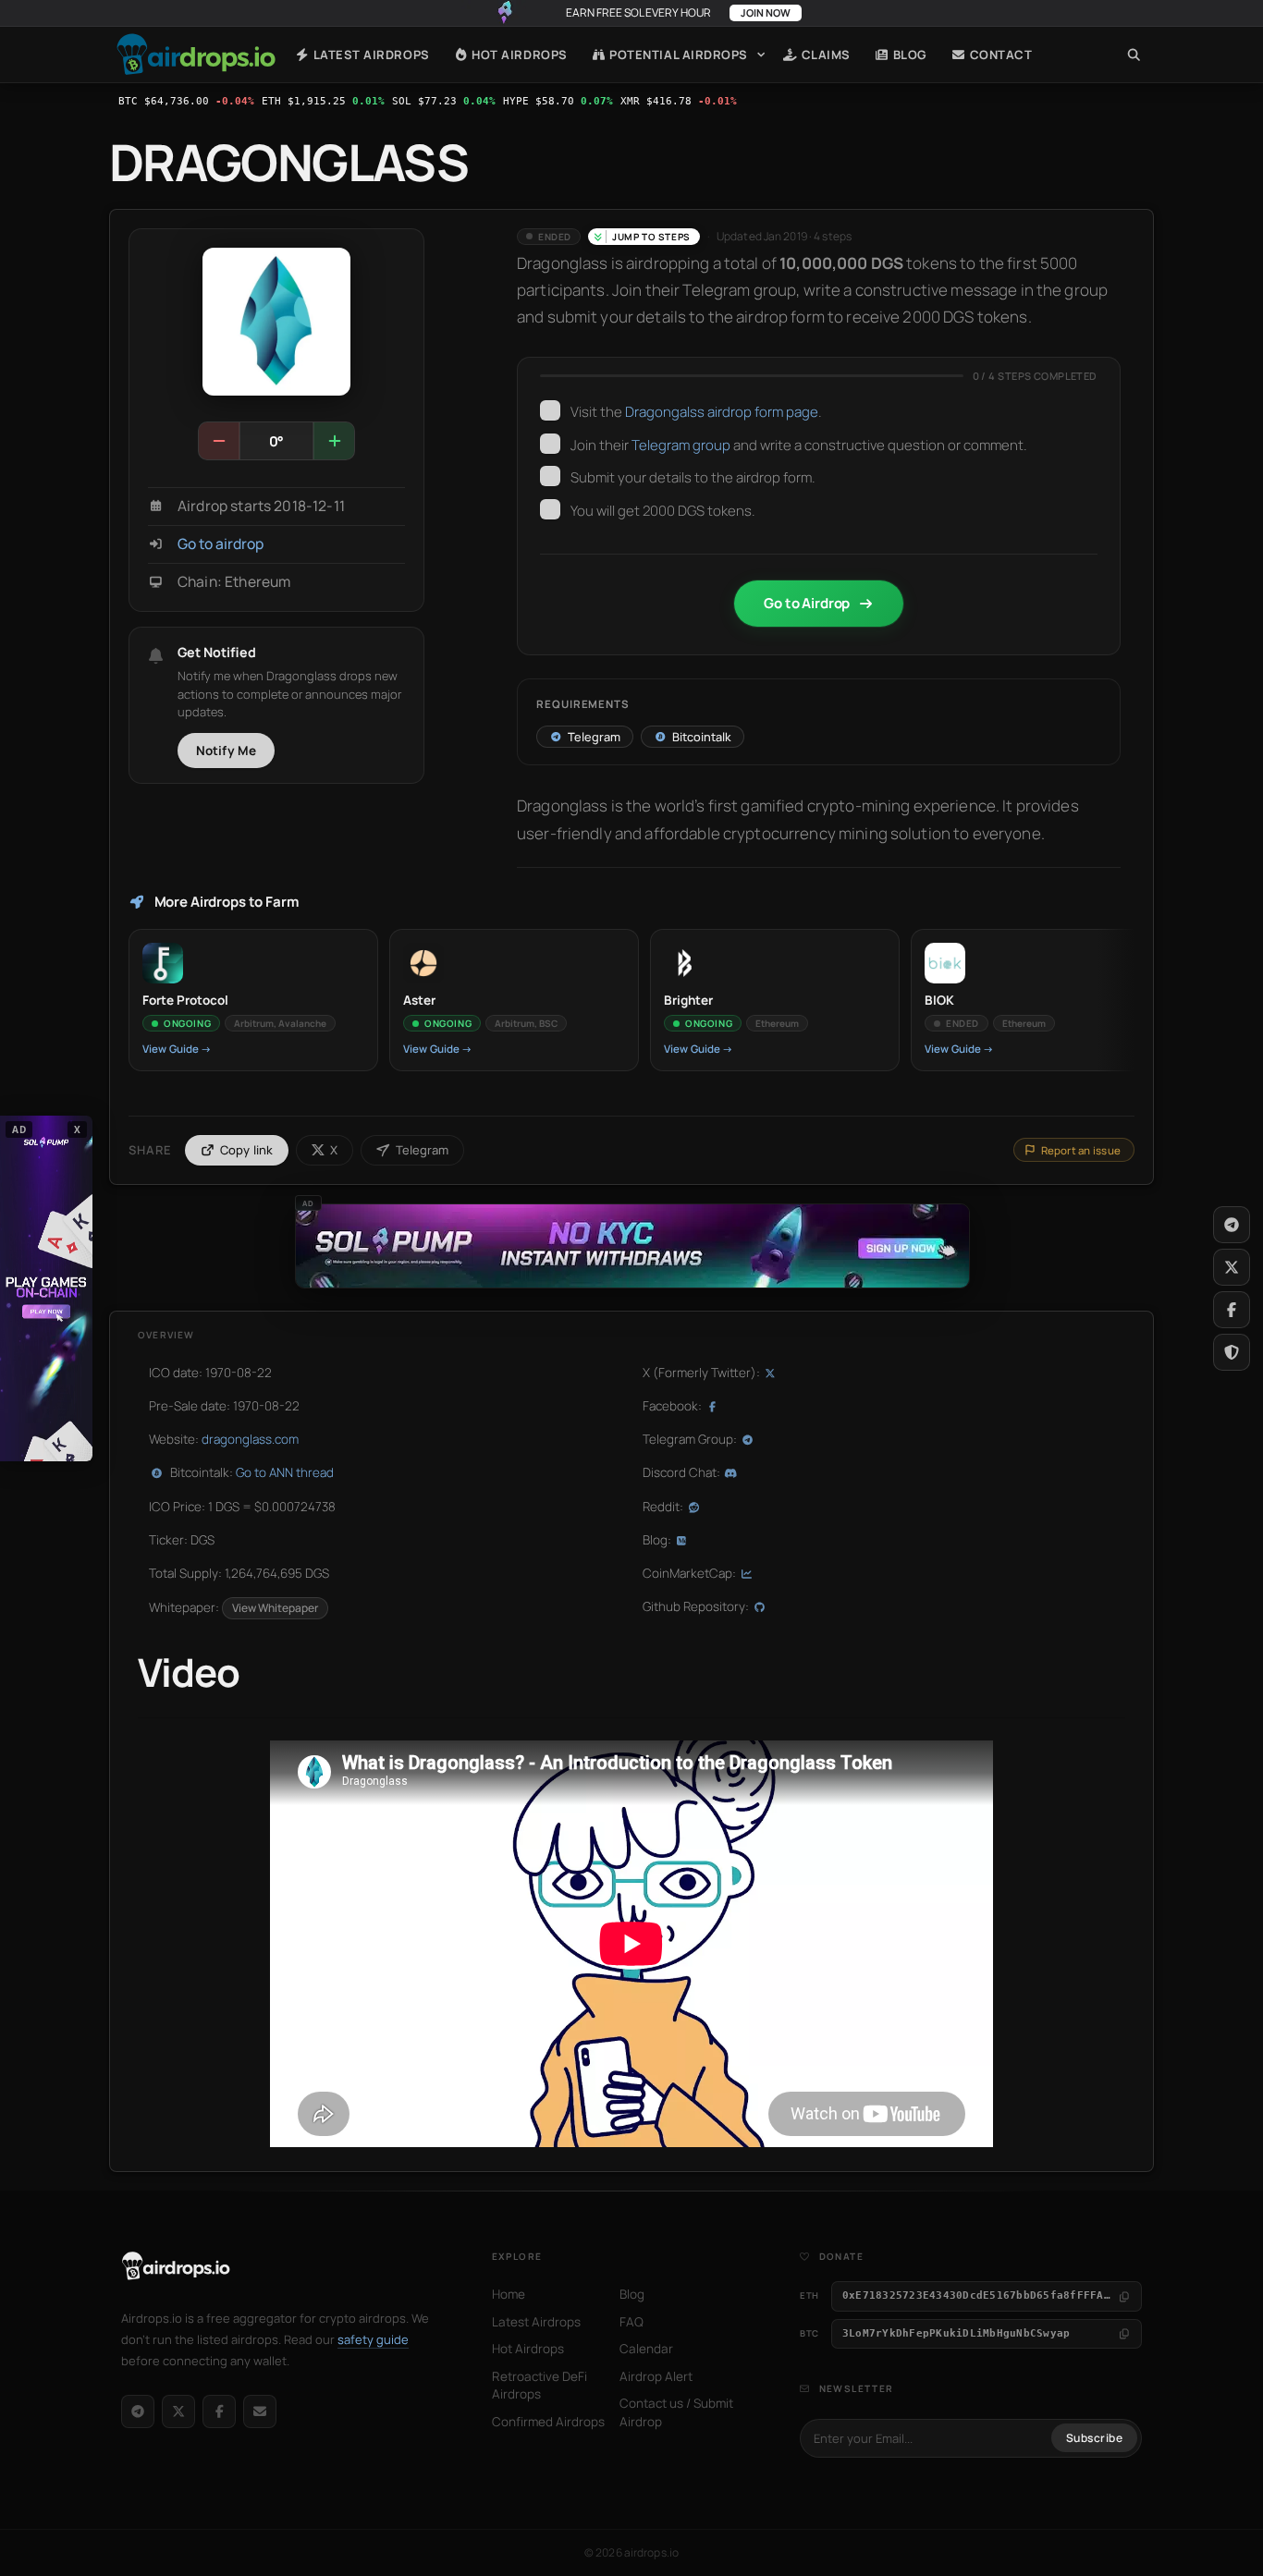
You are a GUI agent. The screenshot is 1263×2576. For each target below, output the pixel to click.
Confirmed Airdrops (548, 2422)
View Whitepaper (275, 1608)
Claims (824, 55)
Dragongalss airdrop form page (722, 412)
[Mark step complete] (550, 410)
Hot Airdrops (518, 55)
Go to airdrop (221, 544)
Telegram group (681, 445)
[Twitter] (1232, 1267)
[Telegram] (138, 2411)
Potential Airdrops (677, 55)
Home (196, 55)
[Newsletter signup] (260, 2411)
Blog (908, 55)
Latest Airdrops (369, 55)
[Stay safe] (1232, 1352)
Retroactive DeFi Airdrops (540, 2386)
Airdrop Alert (656, 2376)
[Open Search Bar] (1134, 55)
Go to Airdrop (807, 603)
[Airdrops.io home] (176, 2266)
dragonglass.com (250, 1439)
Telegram (422, 1150)
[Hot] (334, 441)
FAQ (631, 2322)
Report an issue (1081, 1150)
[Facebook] (219, 2411)
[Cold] (219, 441)
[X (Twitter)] (178, 2411)
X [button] (78, 1129)
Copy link (247, 1150)
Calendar (646, 2349)
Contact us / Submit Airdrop (676, 2412)
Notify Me (227, 751)
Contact (999, 55)
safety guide (373, 2339)
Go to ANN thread (285, 1472)
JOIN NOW (766, 12)
